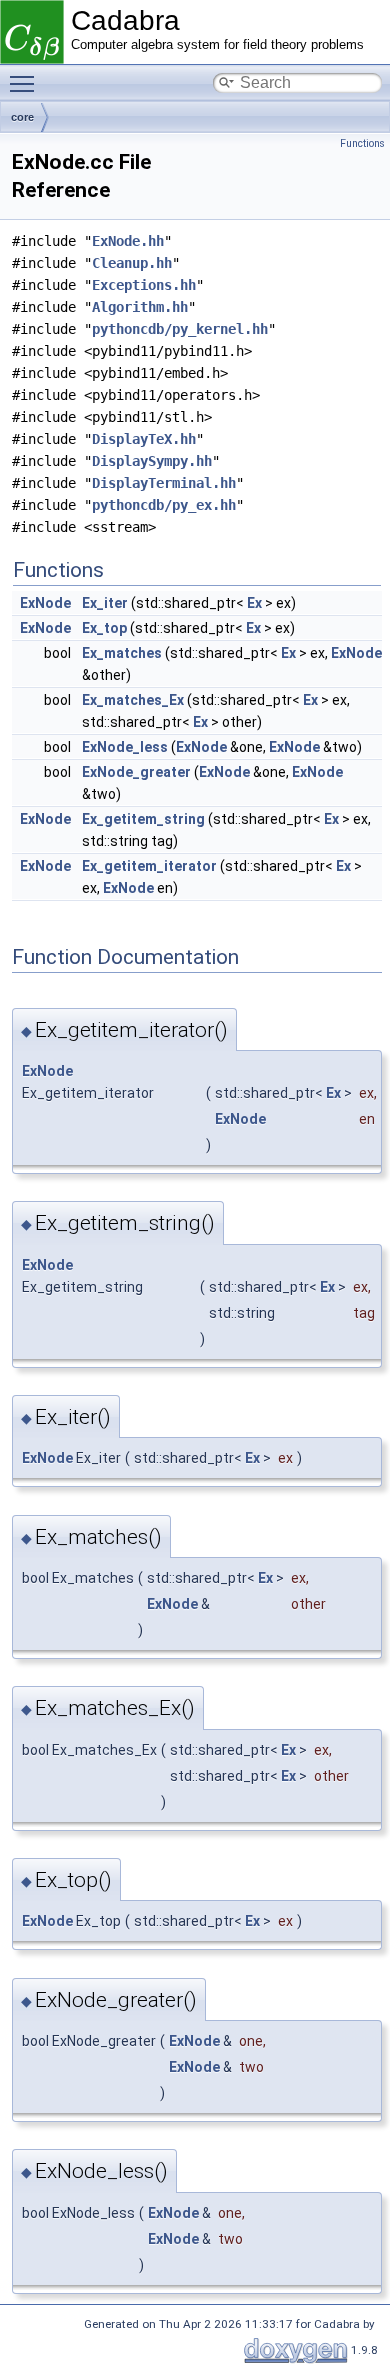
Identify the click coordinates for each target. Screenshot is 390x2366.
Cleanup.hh (132, 263)
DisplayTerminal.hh (164, 483)
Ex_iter (105, 603)
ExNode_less (125, 747)
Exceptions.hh (144, 285)
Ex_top (104, 628)
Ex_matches (122, 653)
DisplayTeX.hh (144, 439)
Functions (362, 143)
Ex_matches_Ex (133, 700)
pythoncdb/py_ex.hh (164, 505)
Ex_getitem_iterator (149, 866)
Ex (254, 603)
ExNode (45, 603)
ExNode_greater (136, 772)
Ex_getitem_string (143, 819)
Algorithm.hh (140, 307)
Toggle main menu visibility (26, 83)
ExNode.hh (128, 241)
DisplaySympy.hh (152, 461)
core (22, 117)
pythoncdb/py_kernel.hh (180, 329)
